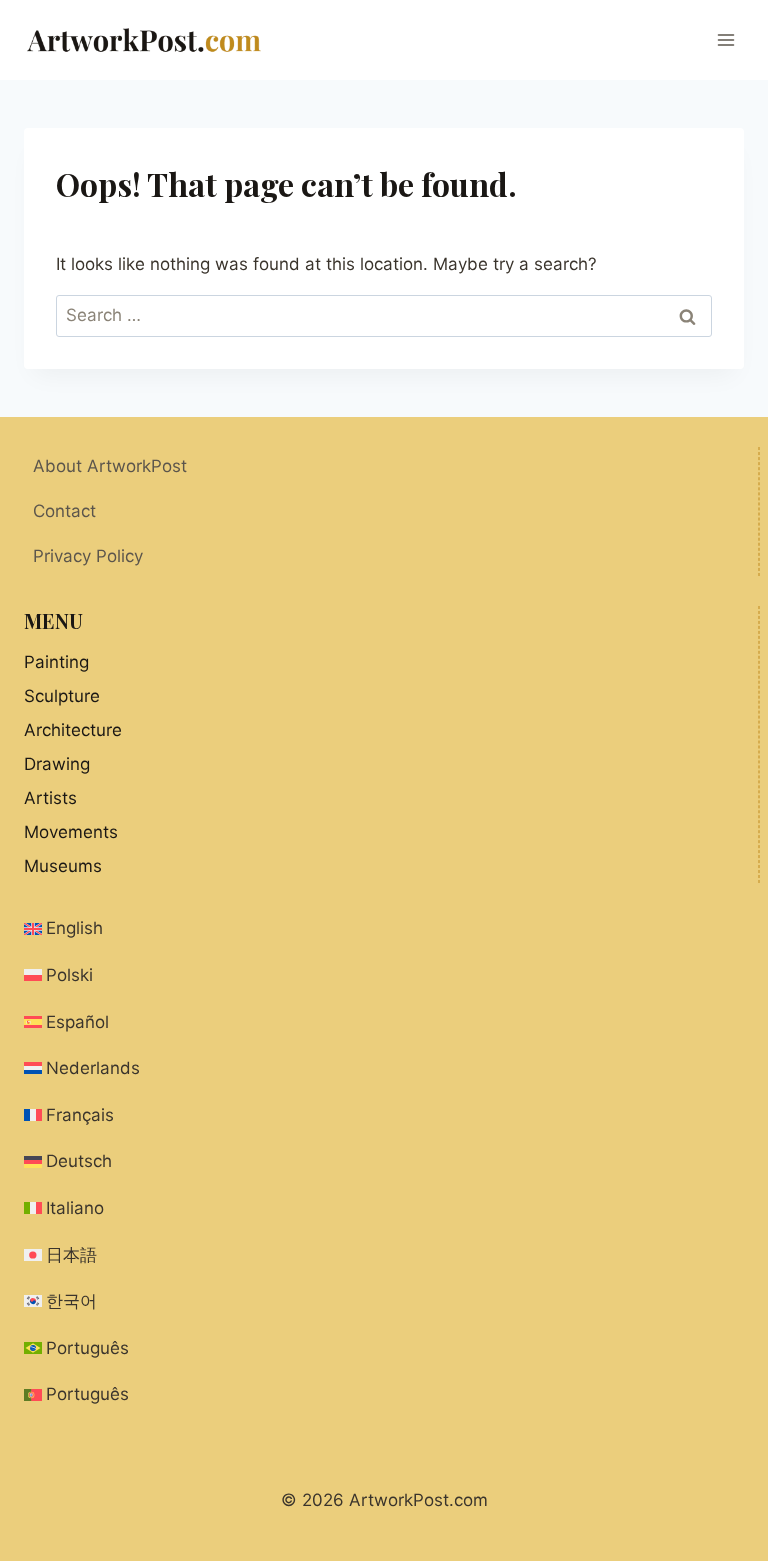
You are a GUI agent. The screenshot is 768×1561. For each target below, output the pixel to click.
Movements (71, 832)
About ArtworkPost (110, 466)
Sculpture (62, 696)
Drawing (57, 764)
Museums (63, 866)
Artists (50, 798)
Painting (56, 662)
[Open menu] (725, 39)
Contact (64, 511)
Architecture (73, 730)
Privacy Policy (88, 556)
